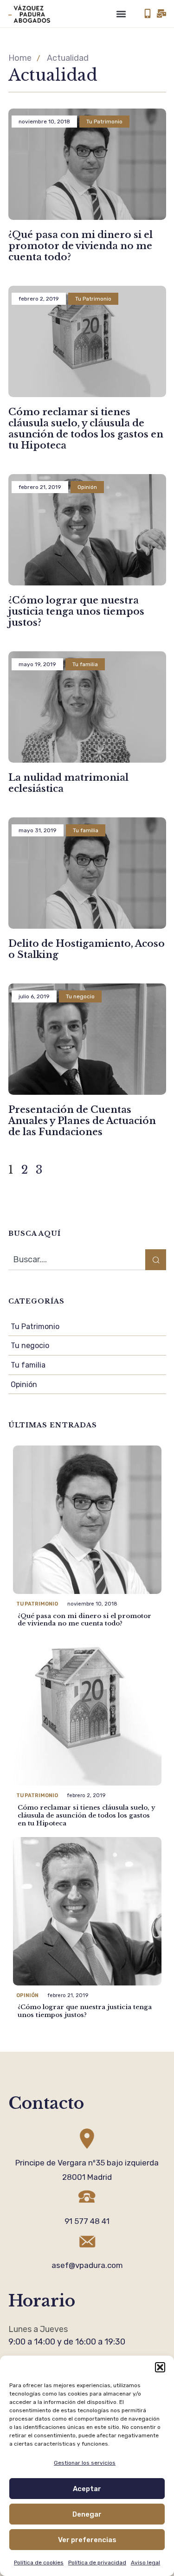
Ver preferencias (87, 2540)
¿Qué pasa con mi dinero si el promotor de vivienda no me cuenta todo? (81, 246)
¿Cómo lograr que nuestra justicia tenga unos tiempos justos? (76, 611)
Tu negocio (30, 1346)
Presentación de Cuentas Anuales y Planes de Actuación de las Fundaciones (82, 1121)
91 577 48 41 (87, 2221)
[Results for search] (77, 1275)
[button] (160, 2367)
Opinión (24, 1384)
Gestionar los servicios (85, 2463)
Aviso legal (145, 2563)
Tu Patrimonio (35, 1327)
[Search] (156, 1260)
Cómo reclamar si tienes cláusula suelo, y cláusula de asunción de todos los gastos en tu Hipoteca (86, 429)
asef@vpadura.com (87, 2265)
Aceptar (87, 2489)
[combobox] (77, 1260)
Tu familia (28, 1365)
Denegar (87, 2514)
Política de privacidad (97, 2563)
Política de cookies (39, 2563)
